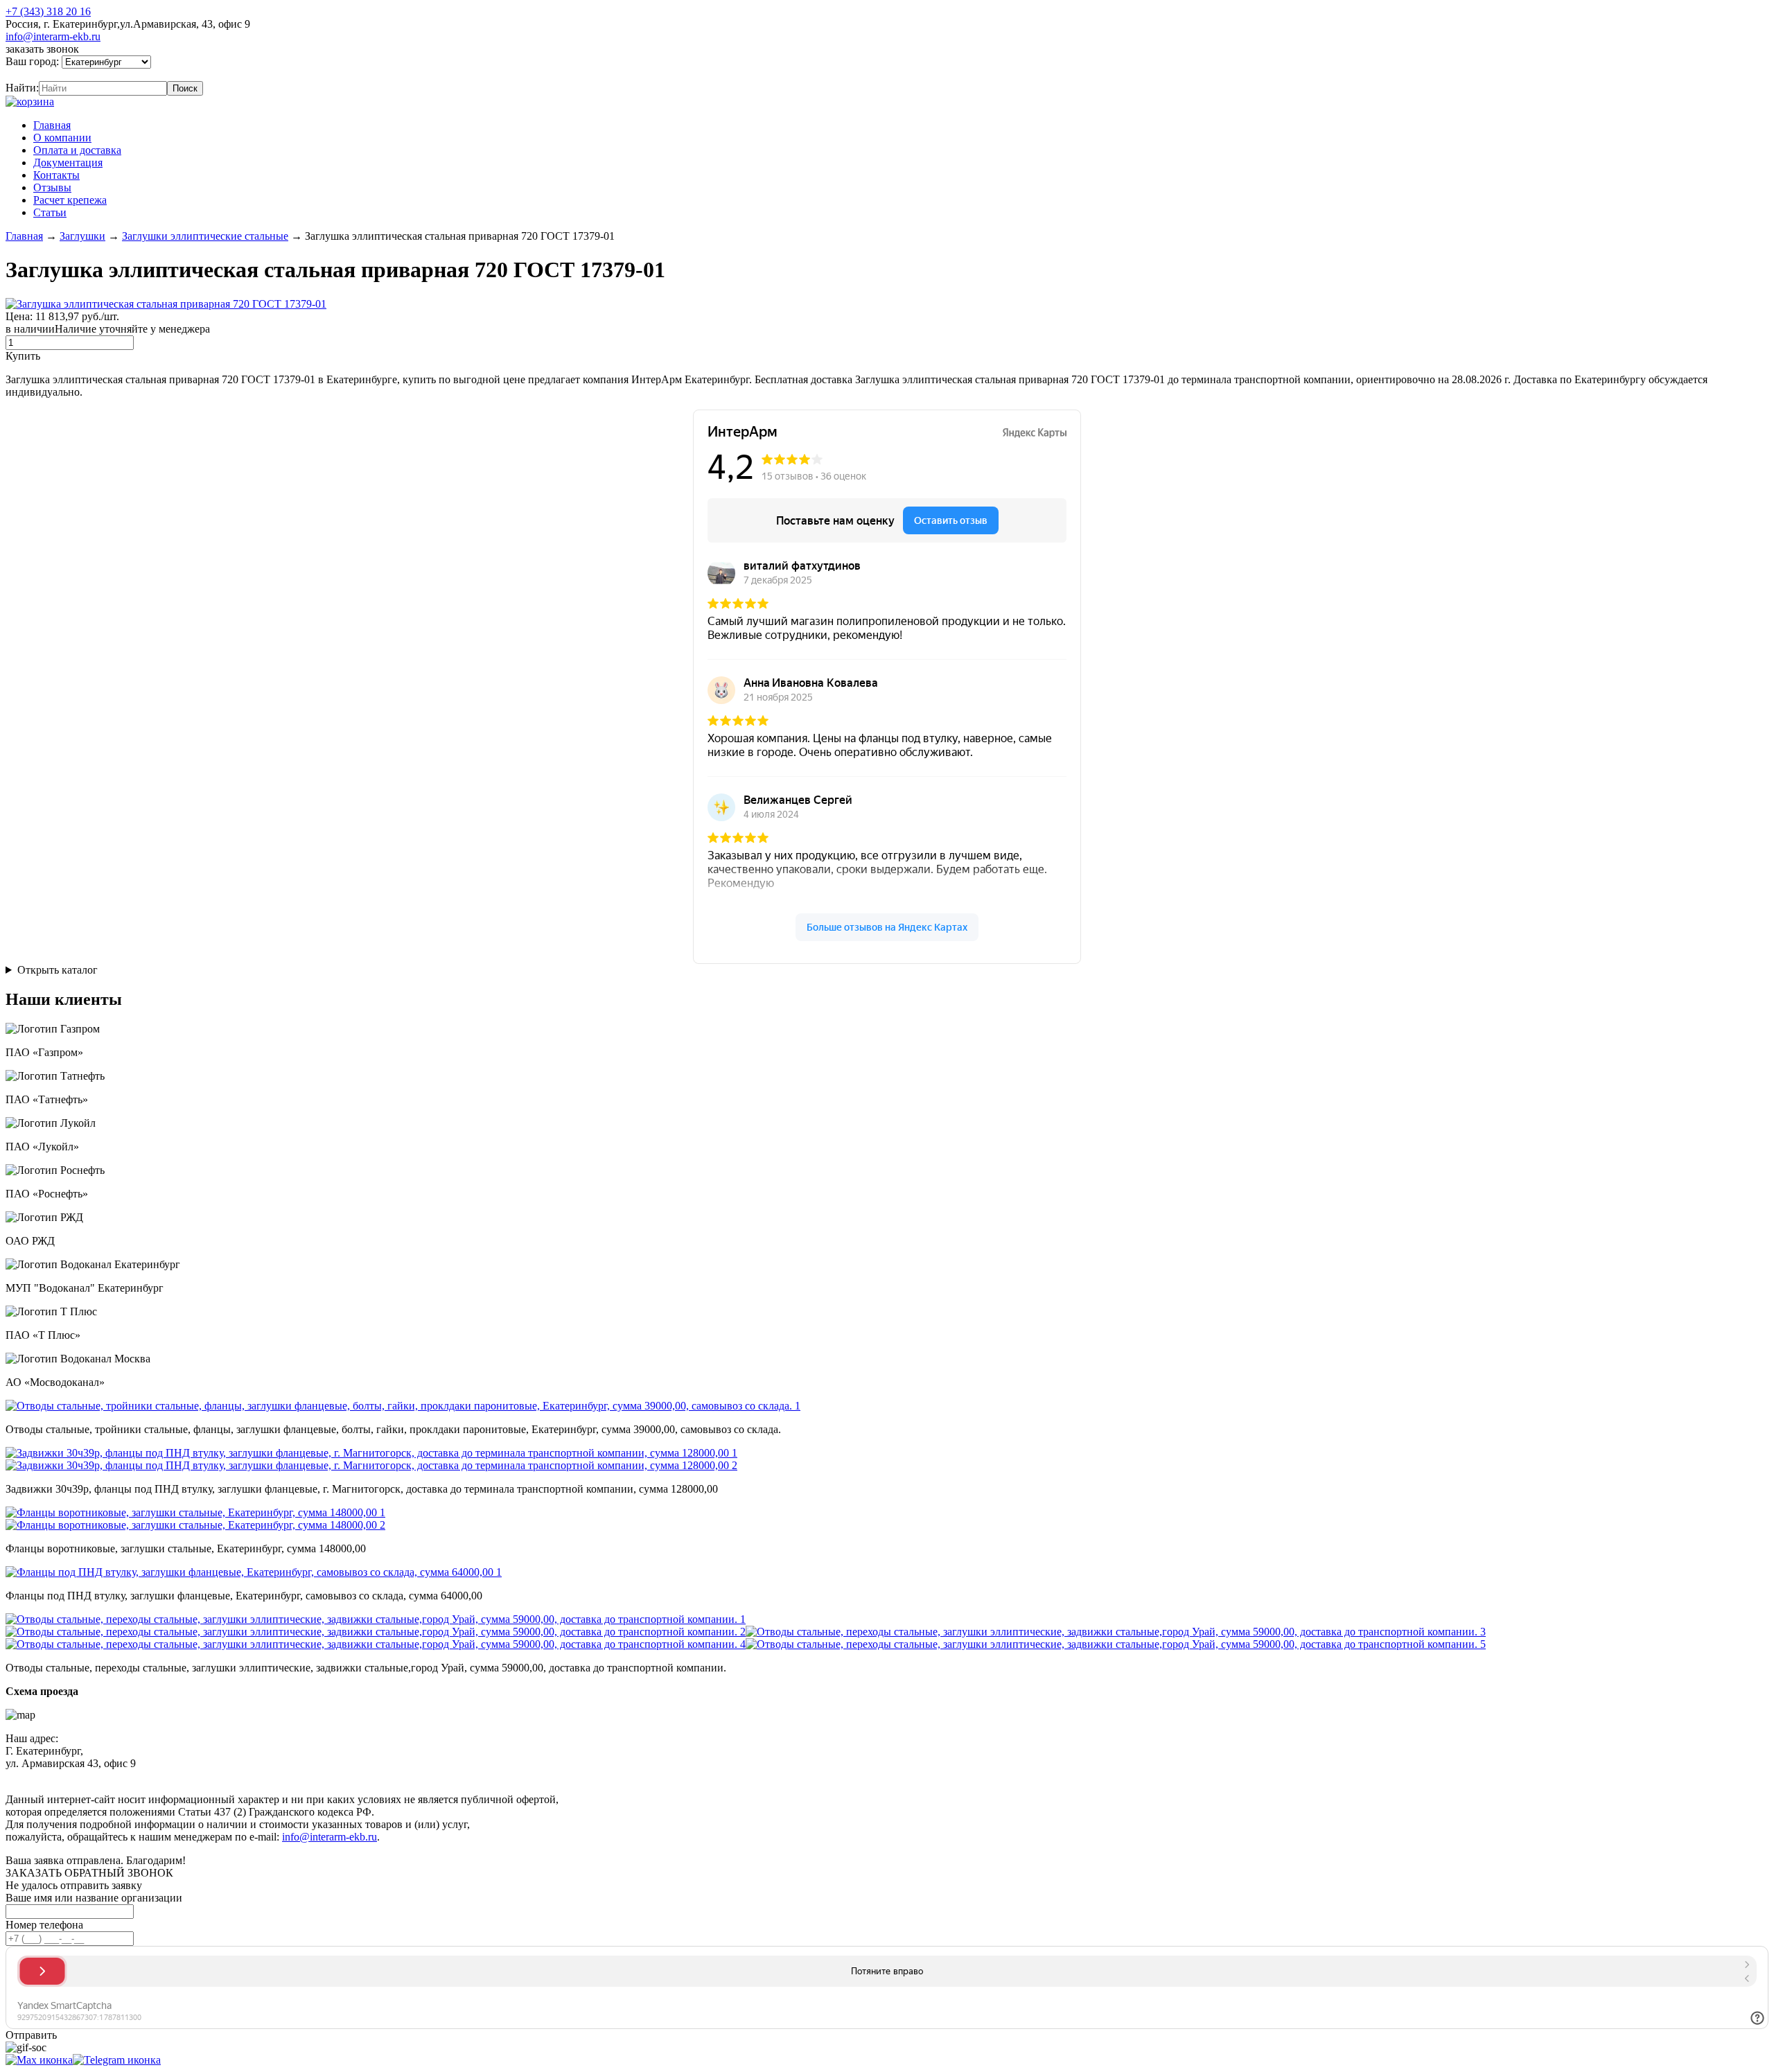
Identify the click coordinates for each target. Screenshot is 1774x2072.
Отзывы (52, 187)
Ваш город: (34, 61)
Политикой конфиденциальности (324, 1776)
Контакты (56, 175)
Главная (52, 125)
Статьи (50, 212)
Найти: (22, 88)
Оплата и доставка (77, 150)
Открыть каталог (58, 970)
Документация (68, 163)
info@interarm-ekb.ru (53, 36)
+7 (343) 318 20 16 (48, 11)
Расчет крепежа (70, 200)
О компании (62, 138)
